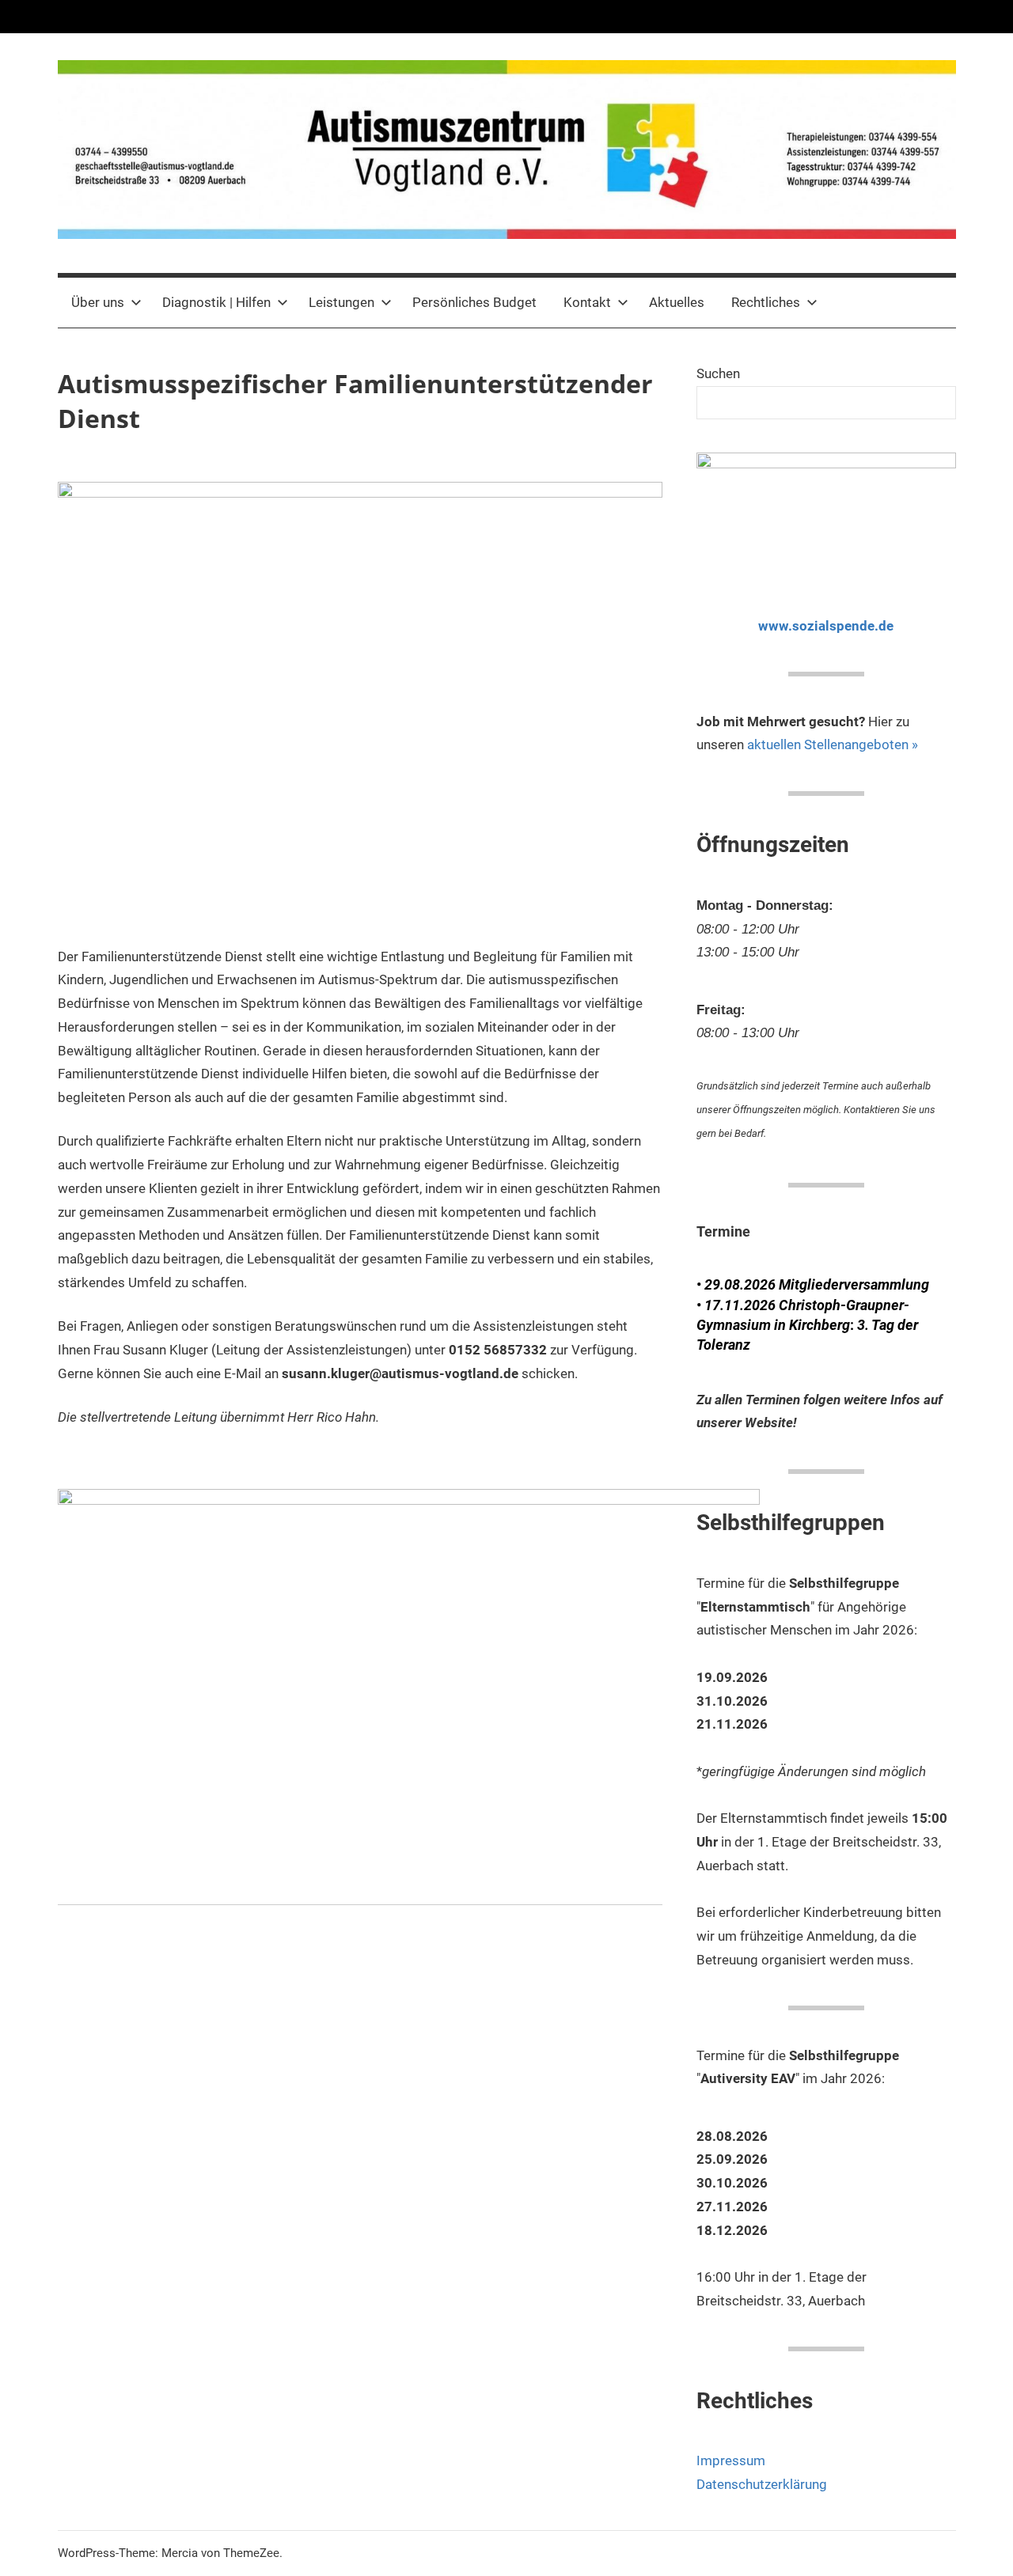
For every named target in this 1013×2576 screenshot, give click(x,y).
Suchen (718, 373)
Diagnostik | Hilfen (216, 302)
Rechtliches (766, 302)
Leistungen (341, 302)
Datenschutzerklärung (762, 2484)
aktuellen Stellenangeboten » (833, 744)
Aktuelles (677, 302)
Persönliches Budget (474, 302)
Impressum (731, 2460)
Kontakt (587, 302)
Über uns (98, 302)
